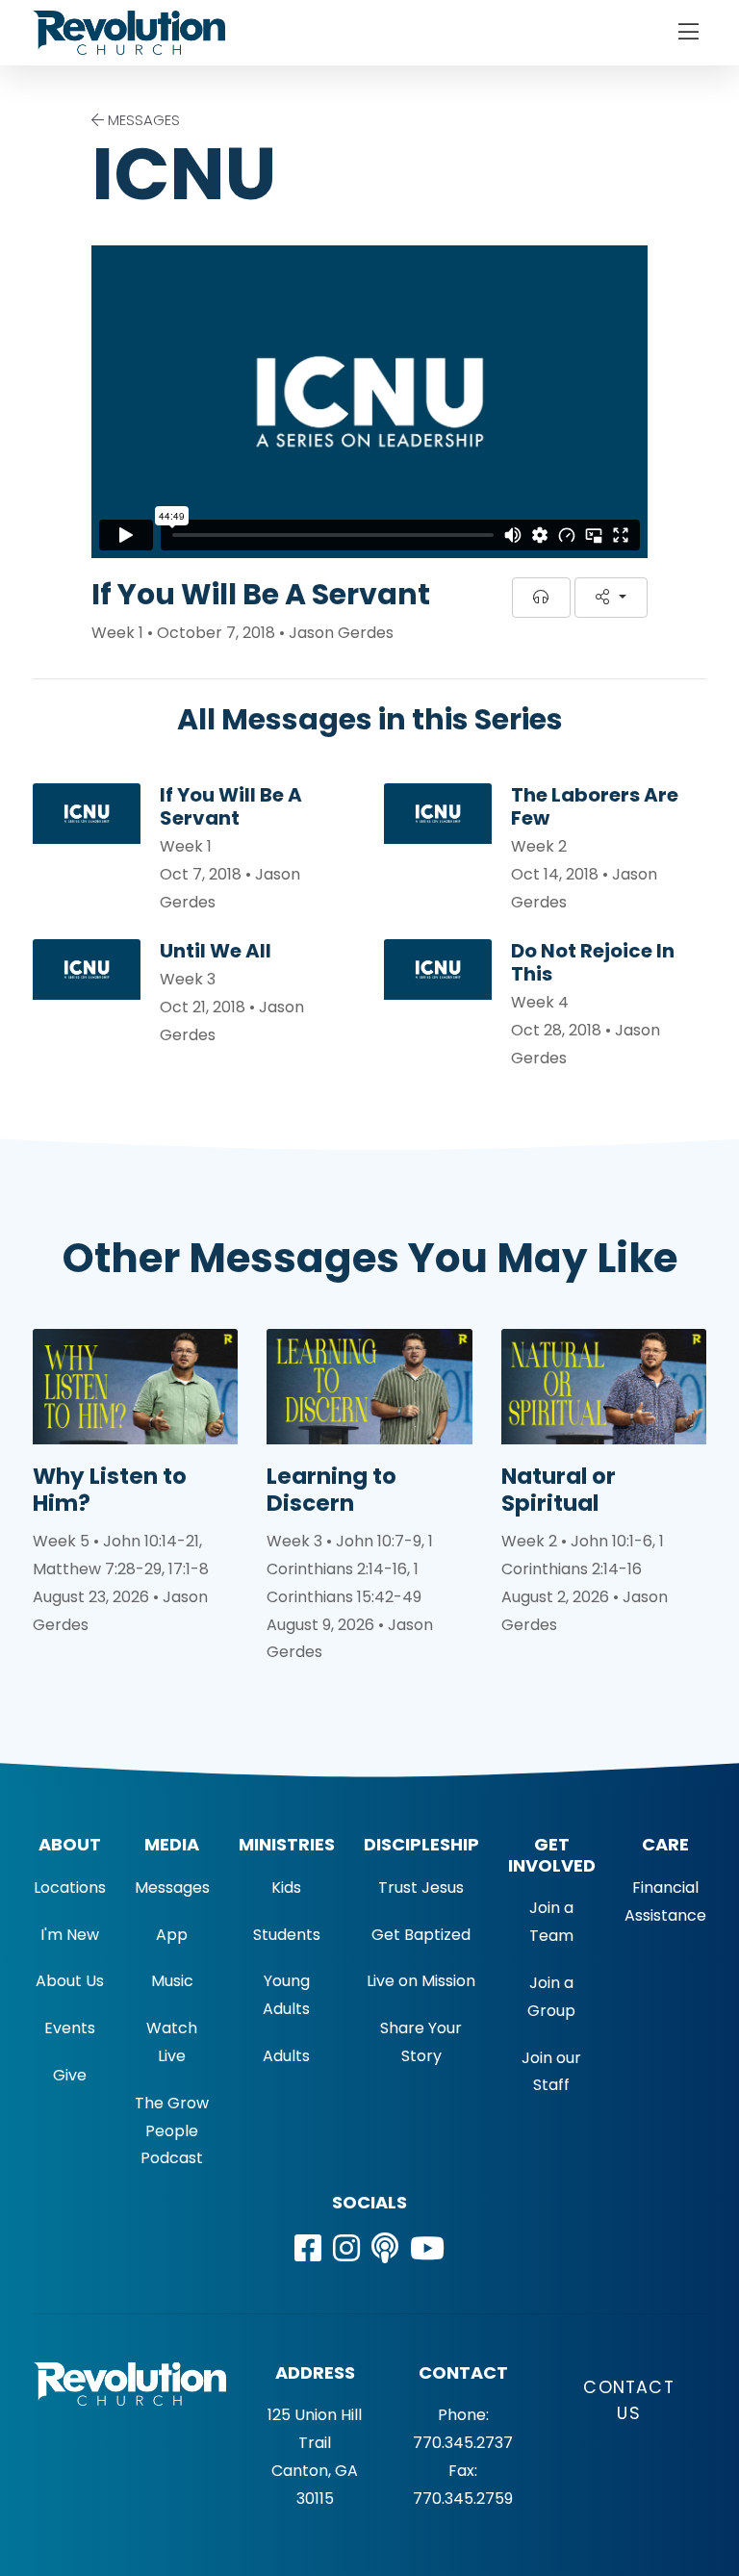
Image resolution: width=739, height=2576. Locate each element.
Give (70, 2075)
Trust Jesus (421, 1887)
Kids (286, 1887)
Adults (286, 2056)
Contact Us (628, 2400)
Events (70, 2028)
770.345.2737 (463, 2443)
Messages (172, 1887)
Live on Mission (421, 1981)
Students (287, 1935)
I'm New (70, 1935)
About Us (70, 1981)
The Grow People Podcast (172, 2131)
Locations (70, 1887)
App (172, 1935)
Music (172, 1981)
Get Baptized (421, 1935)
